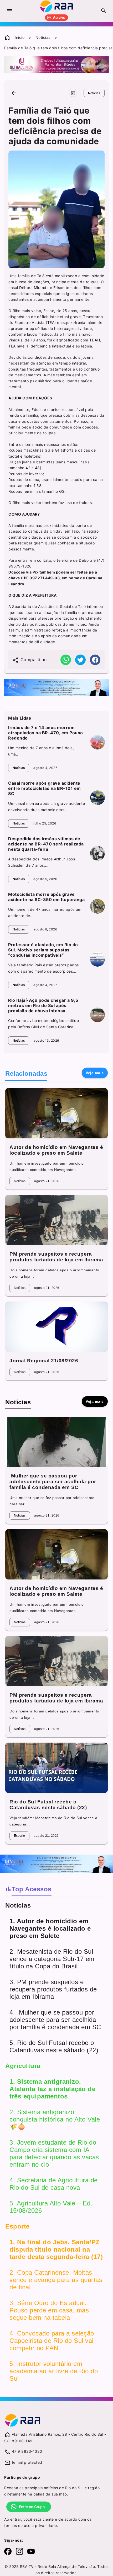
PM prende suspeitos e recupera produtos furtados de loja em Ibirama (56, 1257)
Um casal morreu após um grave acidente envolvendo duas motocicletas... (47, 807)
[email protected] (28, 2462)
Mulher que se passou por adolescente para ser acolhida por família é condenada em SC (53, 1482)
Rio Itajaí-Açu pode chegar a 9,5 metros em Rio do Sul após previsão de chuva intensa (43, 1005)
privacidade (46, 2526)
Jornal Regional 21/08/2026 (44, 1361)
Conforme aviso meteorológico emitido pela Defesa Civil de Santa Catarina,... (43, 1024)
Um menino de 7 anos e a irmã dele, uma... (41, 751)
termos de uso (17, 2526)
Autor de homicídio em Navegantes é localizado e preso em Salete (56, 1150)
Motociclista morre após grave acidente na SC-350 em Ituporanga (46, 897)
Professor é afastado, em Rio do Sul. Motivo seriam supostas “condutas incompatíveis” (43, 950)
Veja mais (95, 1073)
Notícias (43, 37)
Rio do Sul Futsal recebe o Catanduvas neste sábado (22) (48, 1805)
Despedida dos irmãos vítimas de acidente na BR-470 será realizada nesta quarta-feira (46, 844)
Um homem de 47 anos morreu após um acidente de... (45, 912)
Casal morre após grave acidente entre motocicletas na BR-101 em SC (45, 788)
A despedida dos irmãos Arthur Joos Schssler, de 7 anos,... (42, 862)
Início (20, 37)
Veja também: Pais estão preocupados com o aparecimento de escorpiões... (43, 968)
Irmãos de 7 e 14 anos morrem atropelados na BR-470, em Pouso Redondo (46, 733)
